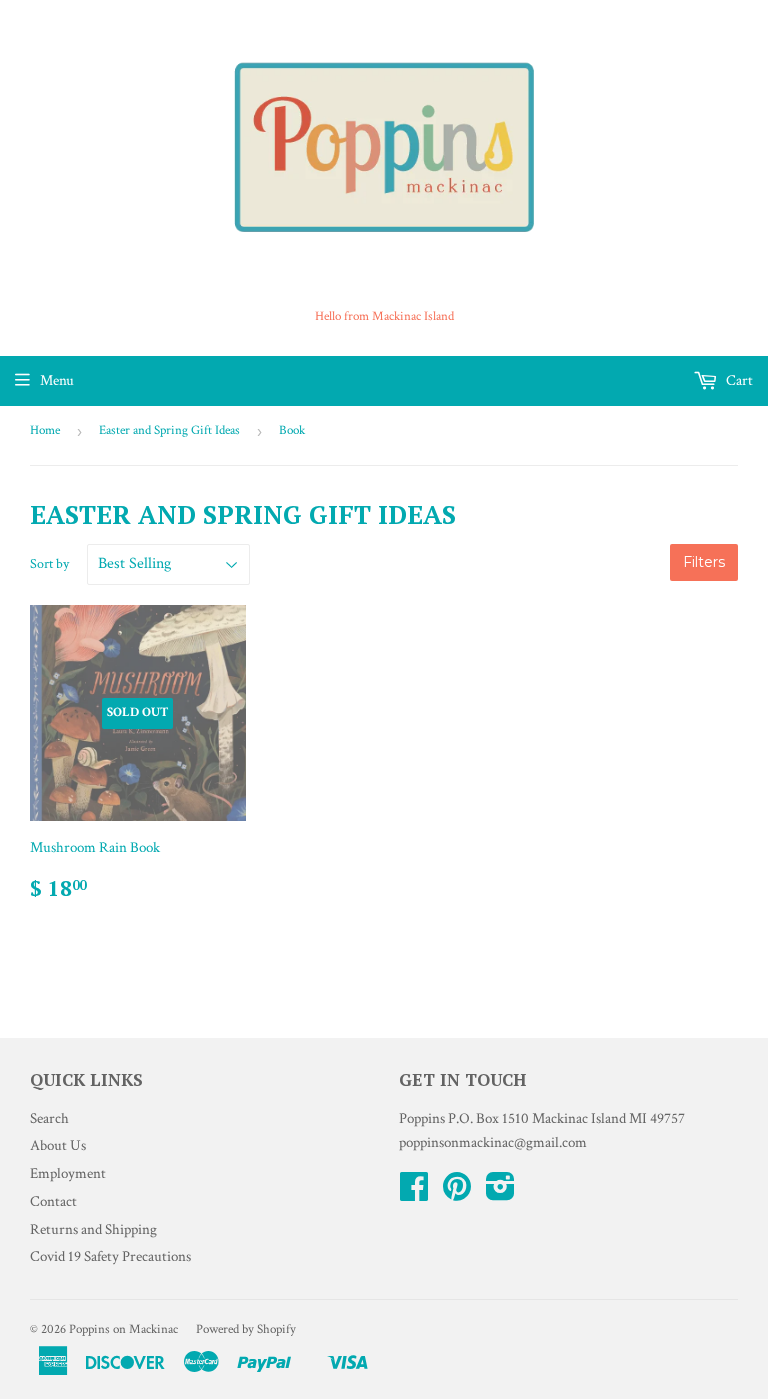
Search (49, 1118)
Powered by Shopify (246, 1329)
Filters (704, 562)
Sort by (49, 564)
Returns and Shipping (93, 1229)
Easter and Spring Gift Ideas (169, 430)
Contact (53, 1201)
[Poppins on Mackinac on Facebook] (414, 1193)
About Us (58, 1145)
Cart (738, 380)
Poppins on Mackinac (123, 1329)
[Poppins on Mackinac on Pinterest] (457, 1193)
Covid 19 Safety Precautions (110, 1256)
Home (45, 430)
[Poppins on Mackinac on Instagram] (500, 1193)
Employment (68, 1173)
